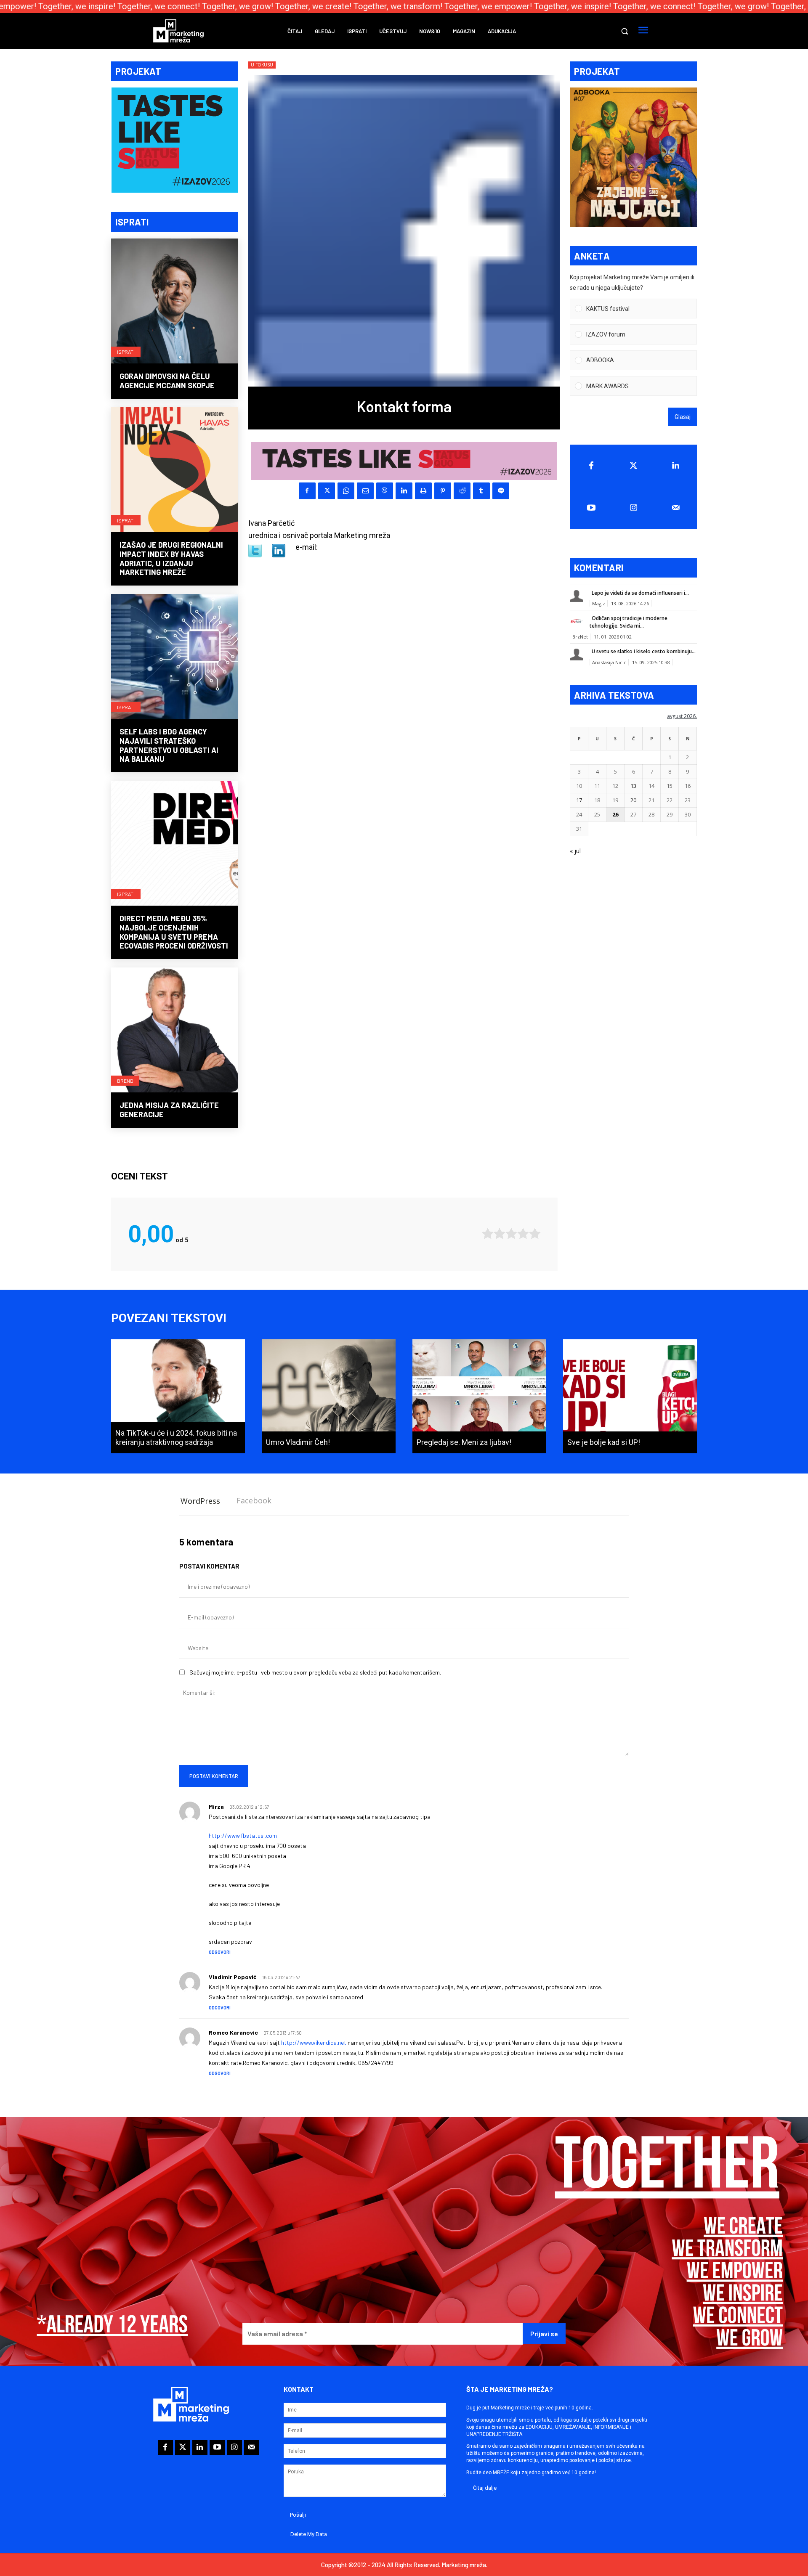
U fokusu (262, 65)
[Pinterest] (443, 491)
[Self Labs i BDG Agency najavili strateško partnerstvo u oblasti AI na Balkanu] (175, 657)
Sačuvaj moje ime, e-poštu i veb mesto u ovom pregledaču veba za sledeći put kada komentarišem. (315, 1672)
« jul (575, 851)
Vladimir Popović (233, 1977)
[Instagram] (634, 508)
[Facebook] (307, 491)
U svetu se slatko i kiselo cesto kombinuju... (644, 651)
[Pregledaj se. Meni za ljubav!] (479, 1396)
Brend (125, 1081)
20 (633, 800)
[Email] (365, 491)
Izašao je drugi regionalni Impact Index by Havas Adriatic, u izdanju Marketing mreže (171, 558)
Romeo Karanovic (233, 2032)
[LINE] (501, 491)
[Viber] (385, 491)
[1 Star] (488, 1234)
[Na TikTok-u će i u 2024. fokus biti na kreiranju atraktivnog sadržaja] (178, 1396)
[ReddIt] (462, 491)
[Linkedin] (404, 491)
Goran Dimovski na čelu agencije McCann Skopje (167, 381)
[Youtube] (591, 508)
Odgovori (220, 1952)
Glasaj (683, 417)
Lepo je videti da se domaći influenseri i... (640, 593)
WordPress (200, 1501)
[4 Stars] (523, 1234)
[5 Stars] (535, 1234)
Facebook (254, 1500)
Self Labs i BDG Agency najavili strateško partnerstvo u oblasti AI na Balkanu (169, 745)
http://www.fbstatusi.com (243, 1835)
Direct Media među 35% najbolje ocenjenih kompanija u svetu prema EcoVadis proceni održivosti (174, 932)
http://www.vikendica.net (314, 2042)
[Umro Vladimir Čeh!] (329, 1396)
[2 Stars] (500, 1234)
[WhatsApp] (346, 491)
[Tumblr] (481, 491)
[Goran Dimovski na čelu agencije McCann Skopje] (175, 302)
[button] (625, 31)
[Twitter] (634, 466)
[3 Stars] (511, 1234)
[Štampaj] (423, 491)
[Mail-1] (676, 508)
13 (633, 786)
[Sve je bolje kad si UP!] (630, 1396)
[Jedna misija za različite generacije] (175, 1031)
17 (579, 800)
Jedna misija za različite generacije (169, 1110)
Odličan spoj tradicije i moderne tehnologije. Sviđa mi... (629, 622)
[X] (327, 491)
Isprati (126, 352)
